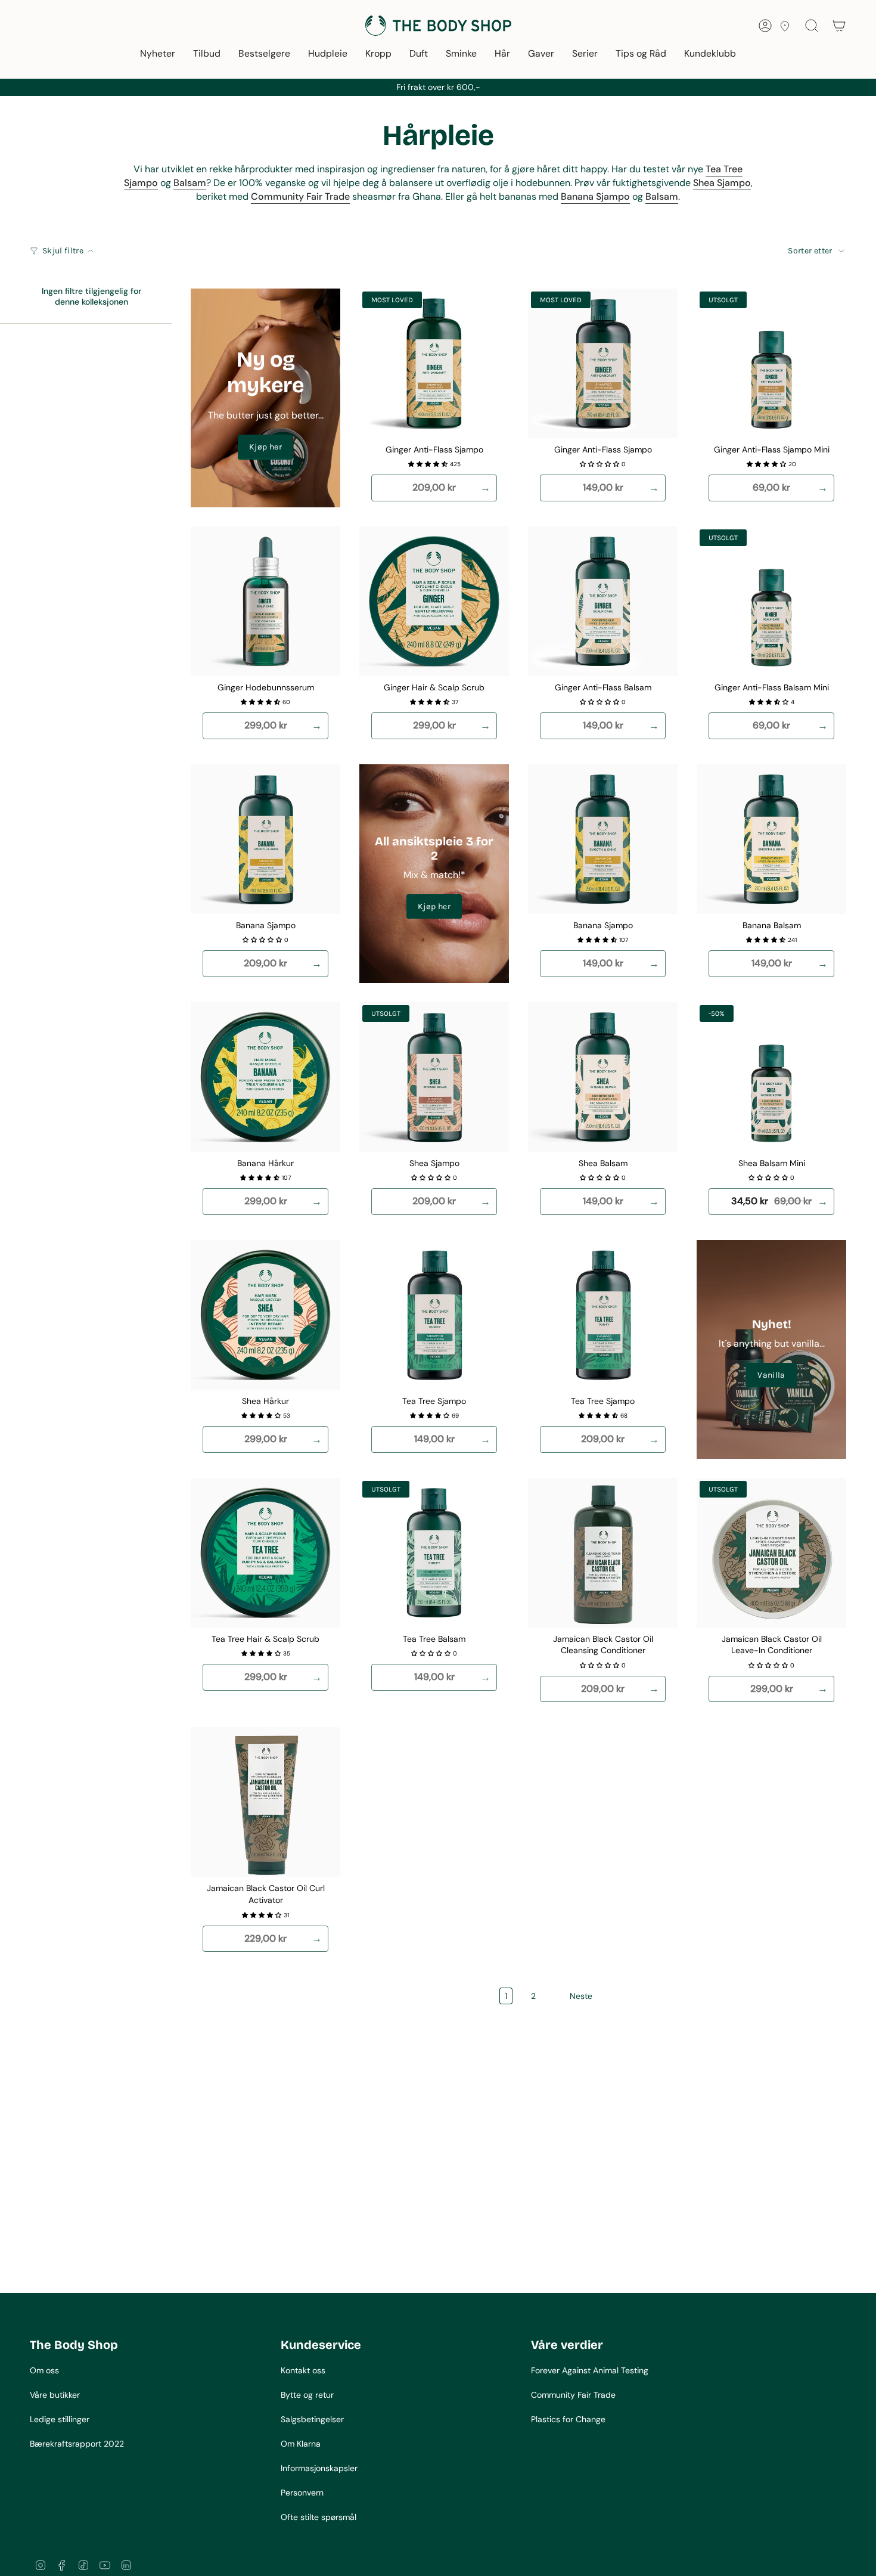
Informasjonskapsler (319, 2468)
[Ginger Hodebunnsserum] (265, 601)
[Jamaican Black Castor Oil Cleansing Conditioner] (603, 1553)
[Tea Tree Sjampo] (434, 1315)
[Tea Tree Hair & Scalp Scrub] (265, 1553)
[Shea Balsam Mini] (771, 1077)
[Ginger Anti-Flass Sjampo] (434, 363)
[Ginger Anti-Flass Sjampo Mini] (771, 363)
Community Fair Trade (573, 2395)
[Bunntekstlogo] (74, 2311)
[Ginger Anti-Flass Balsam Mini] (771, 601)
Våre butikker (55, 2395)
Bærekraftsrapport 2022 (77, 2444)
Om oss (44, 2370)
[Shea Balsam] (603, 1077)
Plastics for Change (568, 2419)
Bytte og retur (307, 2395)
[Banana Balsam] (771, 839)
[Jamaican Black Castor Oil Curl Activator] (265, 1802)
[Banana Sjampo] (265, 839)
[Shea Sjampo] (434, 1077)
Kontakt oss (303, 2370)
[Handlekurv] (839, 26)
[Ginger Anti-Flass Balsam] (603, 601)
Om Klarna (301, 2444)
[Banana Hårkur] (265, 1077)
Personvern (302, 2493)
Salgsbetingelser (312, 2419)
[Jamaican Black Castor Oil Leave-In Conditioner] (771, 1553)
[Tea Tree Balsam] (434, 1553)
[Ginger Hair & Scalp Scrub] (434, 601)
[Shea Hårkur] (265, 1315)
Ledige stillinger (60, 2419)
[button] (158, 55)
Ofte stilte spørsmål (319, 2517)
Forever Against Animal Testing (590, 2370)
